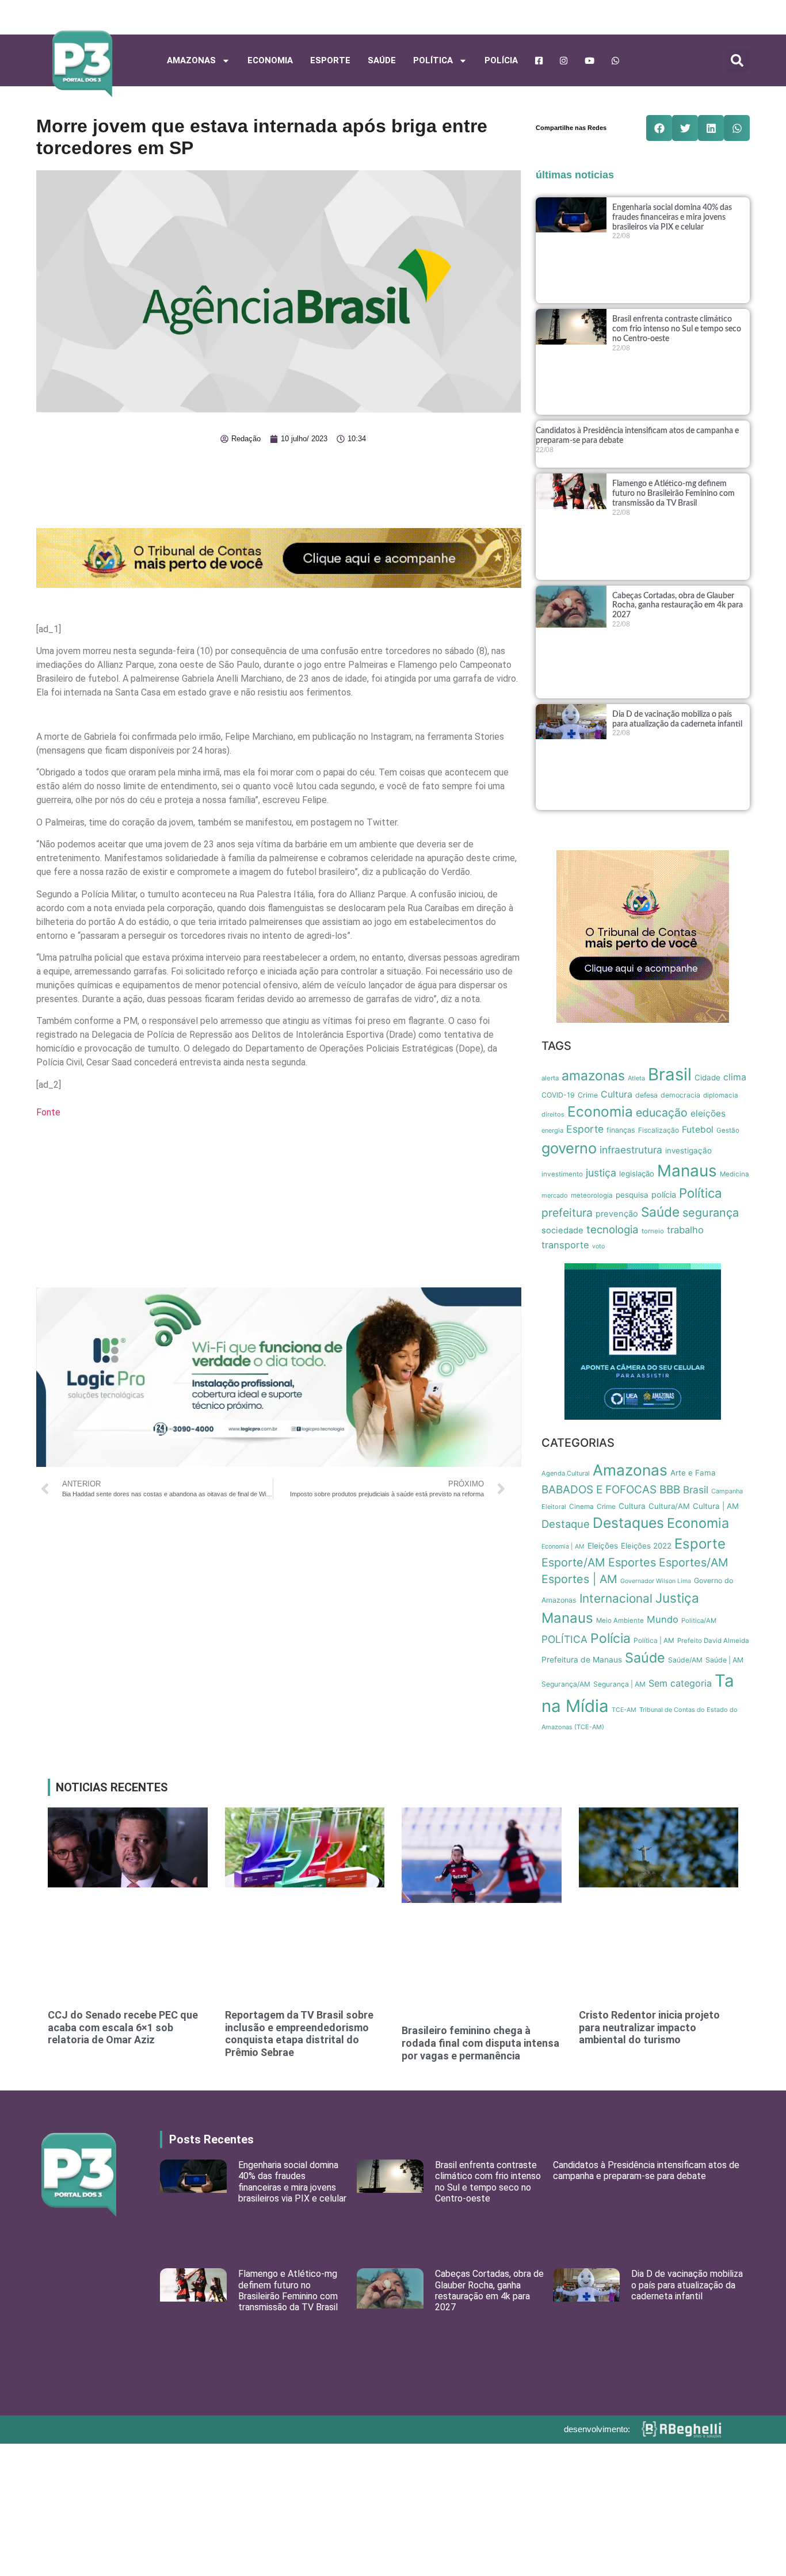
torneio (653, 1231)
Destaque (566, 1524)
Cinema (581, 1507)
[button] (737, 60)
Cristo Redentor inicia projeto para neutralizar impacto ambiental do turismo (649, 2027)
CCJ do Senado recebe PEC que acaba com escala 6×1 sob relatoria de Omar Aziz (123, 2027)
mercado (555, 1195)
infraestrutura (631, 1150)
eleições (708, 1113)
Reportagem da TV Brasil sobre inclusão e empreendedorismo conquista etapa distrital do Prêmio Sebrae (299, 2034)
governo (569, 1148)
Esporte (330, 60)
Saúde (382, 60)
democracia (680, 1095)
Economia (270, 60)
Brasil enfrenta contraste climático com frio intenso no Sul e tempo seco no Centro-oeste (677, 329)
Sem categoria (680, 1683)
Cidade (707, 1077)
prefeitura (567, 1213)
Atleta (636, 1078)
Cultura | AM (716, 1506)
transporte (565, 1245)
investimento (562, 1174)
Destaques (628, 1523)
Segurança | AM (619, 1684)
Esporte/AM (573, 1562)
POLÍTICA (433, 60)
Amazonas (191, 60)
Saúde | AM (724, 1660)
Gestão (728, 1130)
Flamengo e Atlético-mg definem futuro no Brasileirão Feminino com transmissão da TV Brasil (674, 494)
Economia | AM (563, 1547)
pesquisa (632, 1195)
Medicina (735, 1174)
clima (735, 1077)
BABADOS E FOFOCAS (599, 1490)
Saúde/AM (685, 1660)
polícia (664, 1195)
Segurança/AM (566, 1684)
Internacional (616, 1598)
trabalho (685, 1230)
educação (662, 1113)
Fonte (48, 1112)
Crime (588, 1095)
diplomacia (721, 1095)
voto (598, 1246)
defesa (646, 1095)
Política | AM (654, 1640)
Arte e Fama (693, 1473)
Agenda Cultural (566, 1473)
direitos (553, 1114)
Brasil (670, 1074)
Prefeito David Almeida (713, 1641)
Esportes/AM (694, 1562)
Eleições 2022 (646, 1546)
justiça (601, 1173)
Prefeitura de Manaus (582, 1660)
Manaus (687, 1171)
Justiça (677, 1598)
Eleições (603, 1546)
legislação (637, 1174)
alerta (550, 1078)
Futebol (698, 1130)
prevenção (617, 1214)
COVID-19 (558, 1095)
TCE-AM (624, 1710)
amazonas (593, 1076)
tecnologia (613, 1229)
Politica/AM (699, 1620)
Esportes (632, 1562)
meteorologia (592, 1195)
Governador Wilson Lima (656, 1581)
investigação (688, 1151)
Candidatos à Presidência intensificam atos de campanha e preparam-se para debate (646, 2170)
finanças (621, 1130)
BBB (670, 1490)
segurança (711, 1213)
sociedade (562, 1230)
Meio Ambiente (620, 1620)
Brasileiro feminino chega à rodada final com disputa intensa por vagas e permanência (480, 2043)
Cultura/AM (669, 1506)
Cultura (617, 1094)
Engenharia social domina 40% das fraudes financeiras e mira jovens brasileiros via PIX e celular (672, 217)
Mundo (663, 1619)
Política (701, 1193)
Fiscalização (659, 1130)
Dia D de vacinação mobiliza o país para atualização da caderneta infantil (687, 2285)
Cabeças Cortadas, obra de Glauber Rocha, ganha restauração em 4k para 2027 (678, 606)
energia (552, 1130)
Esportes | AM (579, 1579)
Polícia (501, 60)
